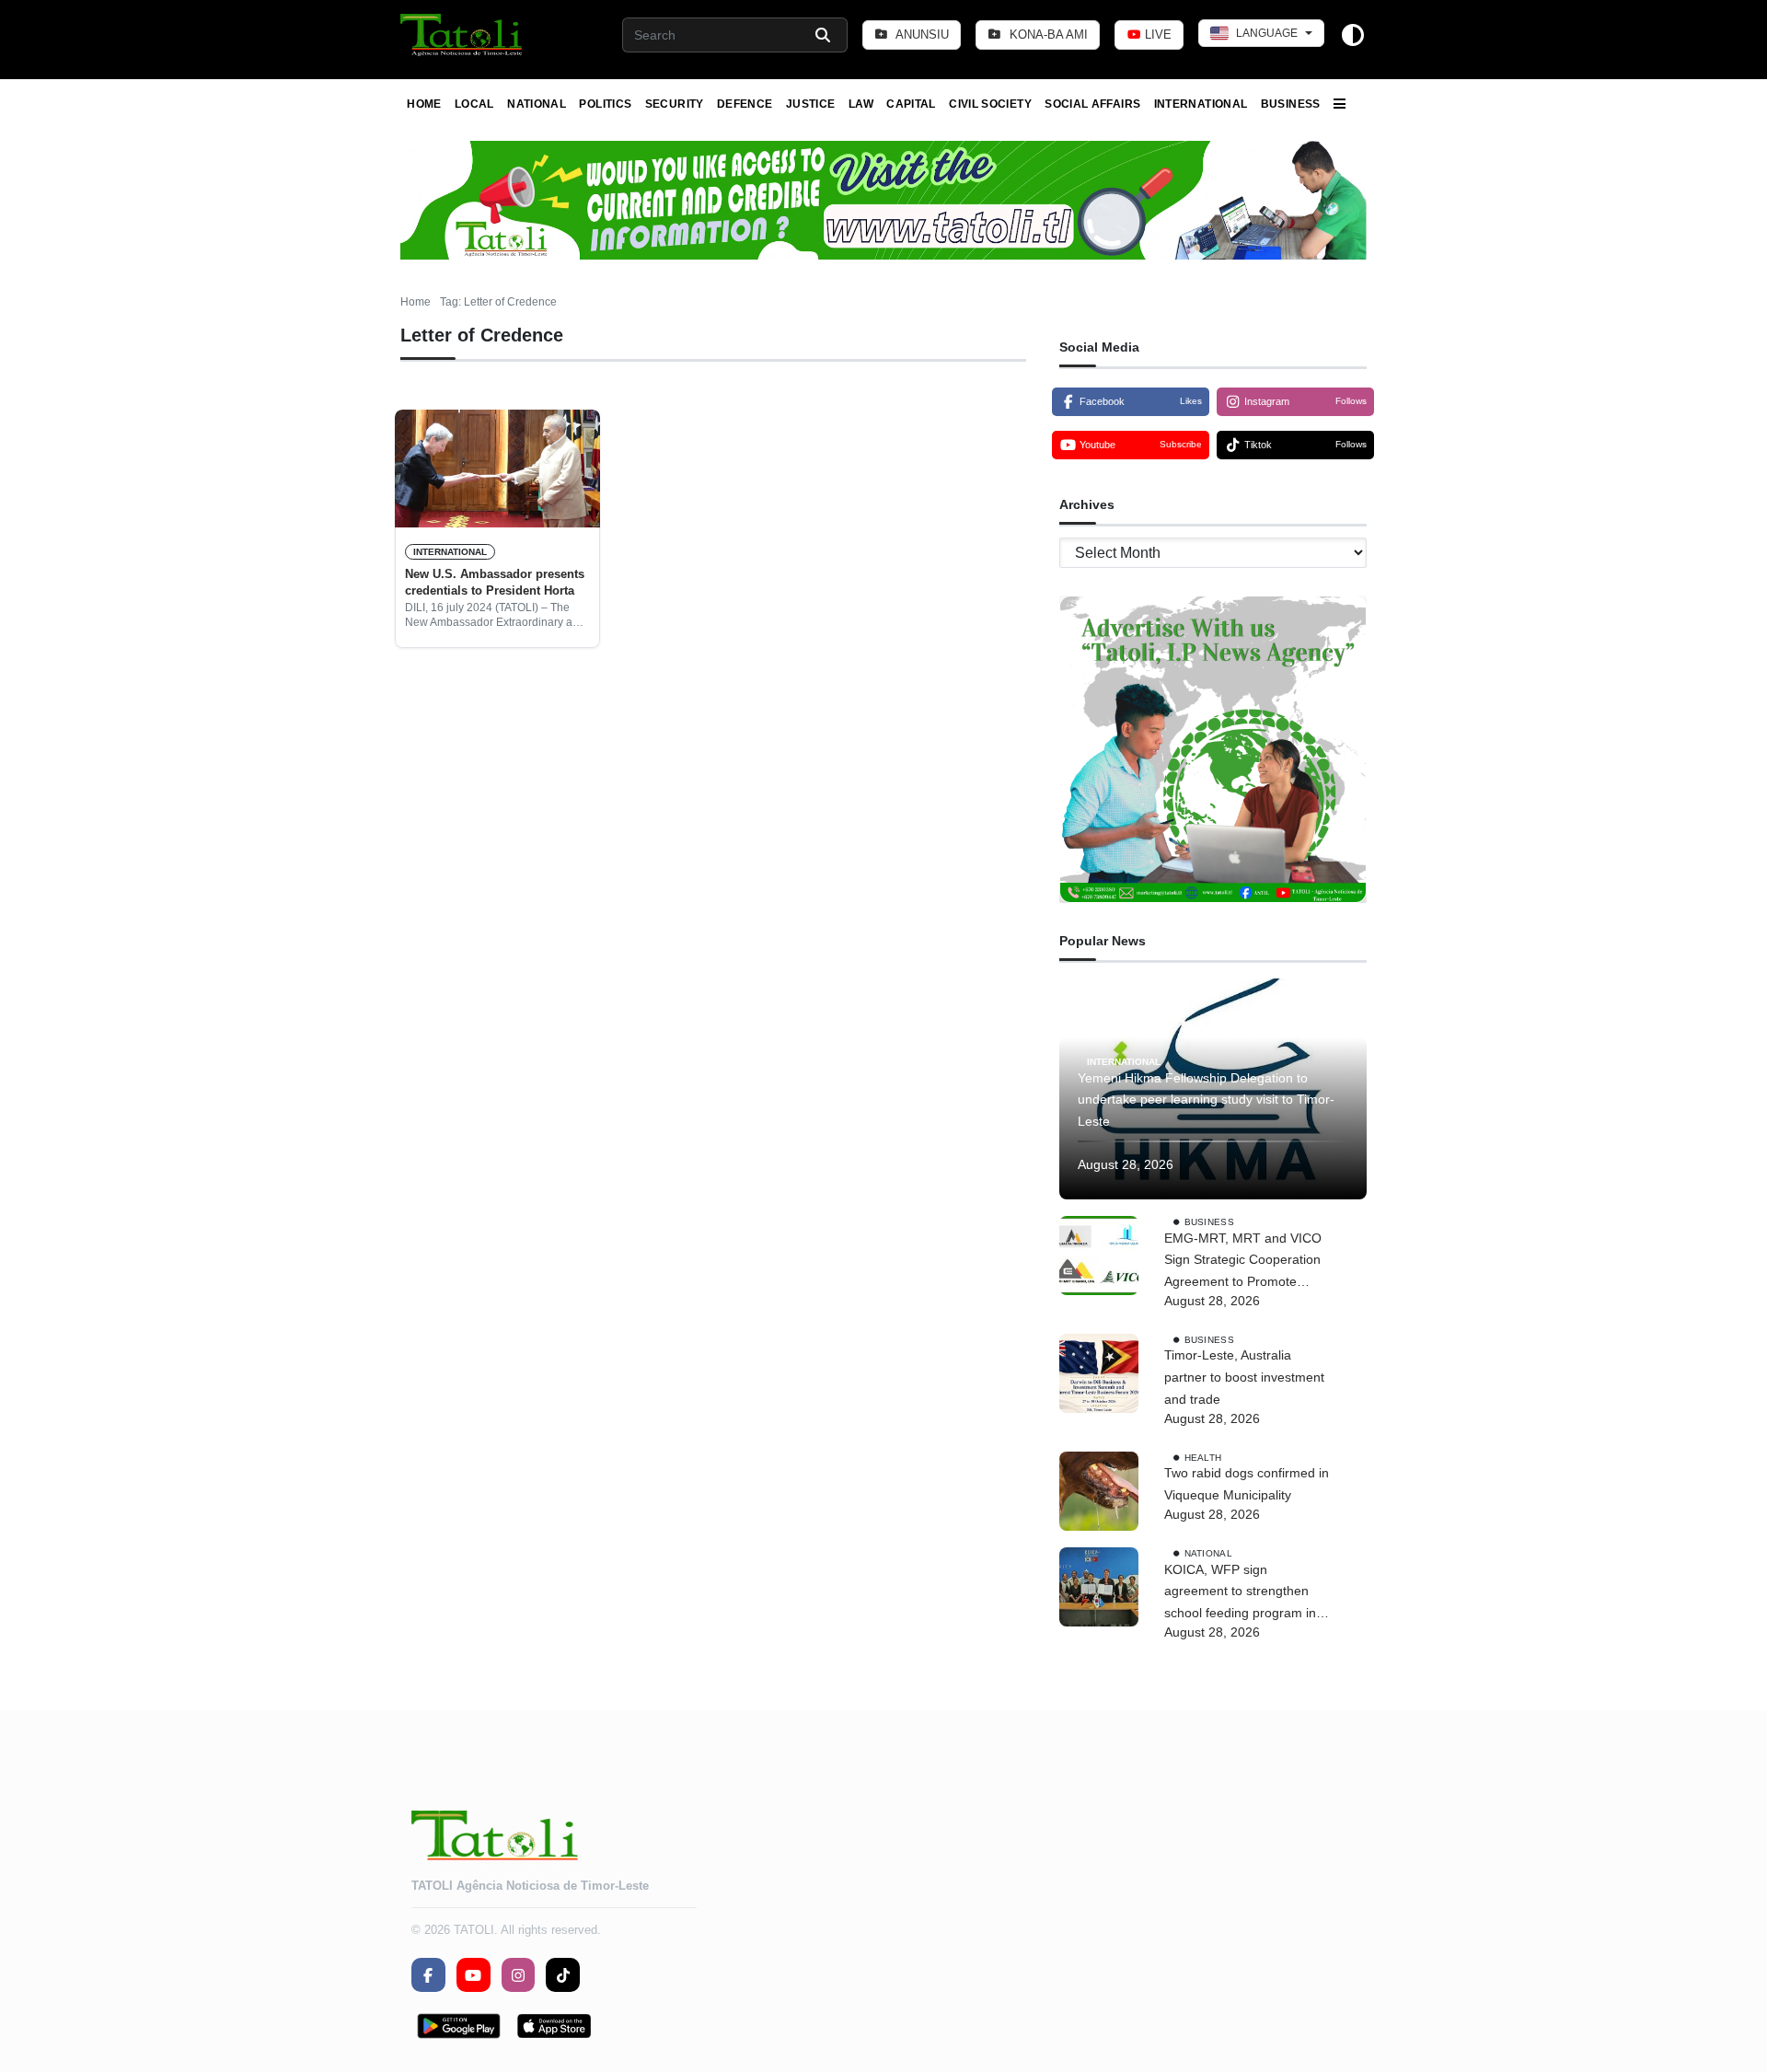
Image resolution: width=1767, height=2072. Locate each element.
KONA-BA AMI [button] (1047, 35)
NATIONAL (537, 104)
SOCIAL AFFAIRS (1092, 104)
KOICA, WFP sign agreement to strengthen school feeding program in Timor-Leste (1240, 1593)
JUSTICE (811, 104)
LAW (861, 104)
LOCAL (474, 104)
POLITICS (605, 104)
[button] (462, 35)
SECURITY (675, 104)
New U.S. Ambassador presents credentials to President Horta (495, 582)
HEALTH (1203, 1457)
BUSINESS (1291, 104)
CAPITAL (911, 104)
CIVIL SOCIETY (990, 104)
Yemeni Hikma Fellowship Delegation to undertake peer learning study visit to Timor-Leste (1206, 1100)
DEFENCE (745, 104)
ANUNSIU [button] (921, 35)
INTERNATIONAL (1201, 104)
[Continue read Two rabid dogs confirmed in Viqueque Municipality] (1099, 1491)
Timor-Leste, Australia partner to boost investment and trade (1244, 1377)
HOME (424, 104)
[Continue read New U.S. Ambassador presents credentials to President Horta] (497, 469)
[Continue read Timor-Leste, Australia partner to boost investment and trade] (1099, 1373)
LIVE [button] (1156, 35)
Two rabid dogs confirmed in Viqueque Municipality (1247, 1484)
